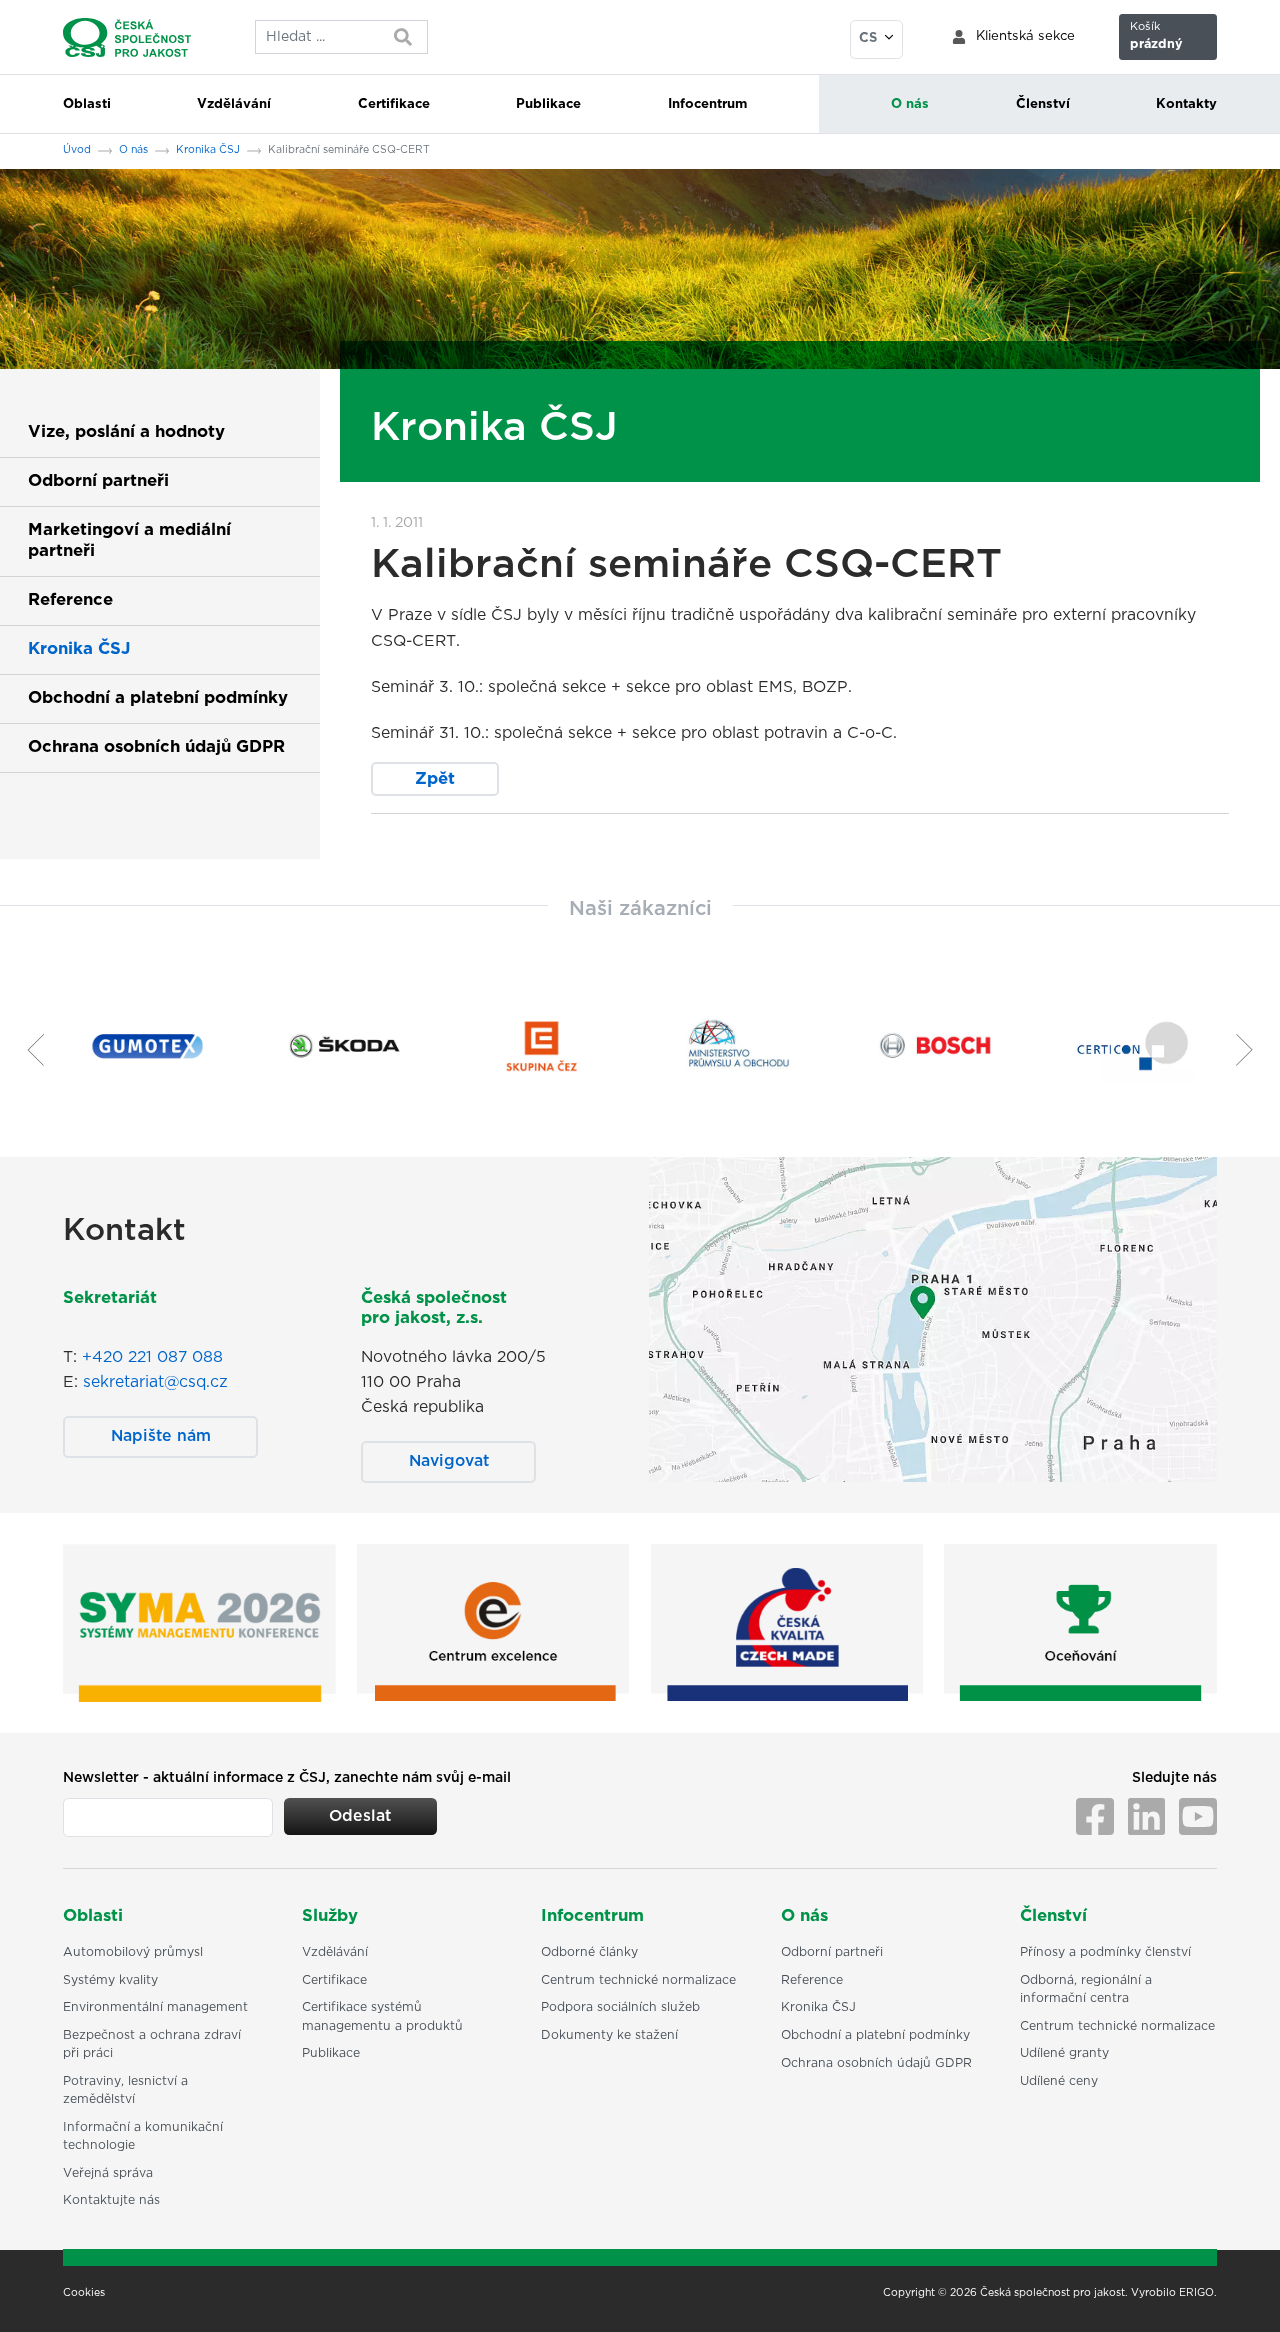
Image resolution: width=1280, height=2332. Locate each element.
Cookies (84, 2293)
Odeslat (360, 1816)
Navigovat (449, 1461)
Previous (28, 1050)
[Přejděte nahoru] (1239, 2291)
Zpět (435, 779)
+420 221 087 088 (152, 1357)
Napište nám (161, 1436)
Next (1252, 1050)
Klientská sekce (1025, 36)
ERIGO (1196, 2293)
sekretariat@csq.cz (155, 1382)
